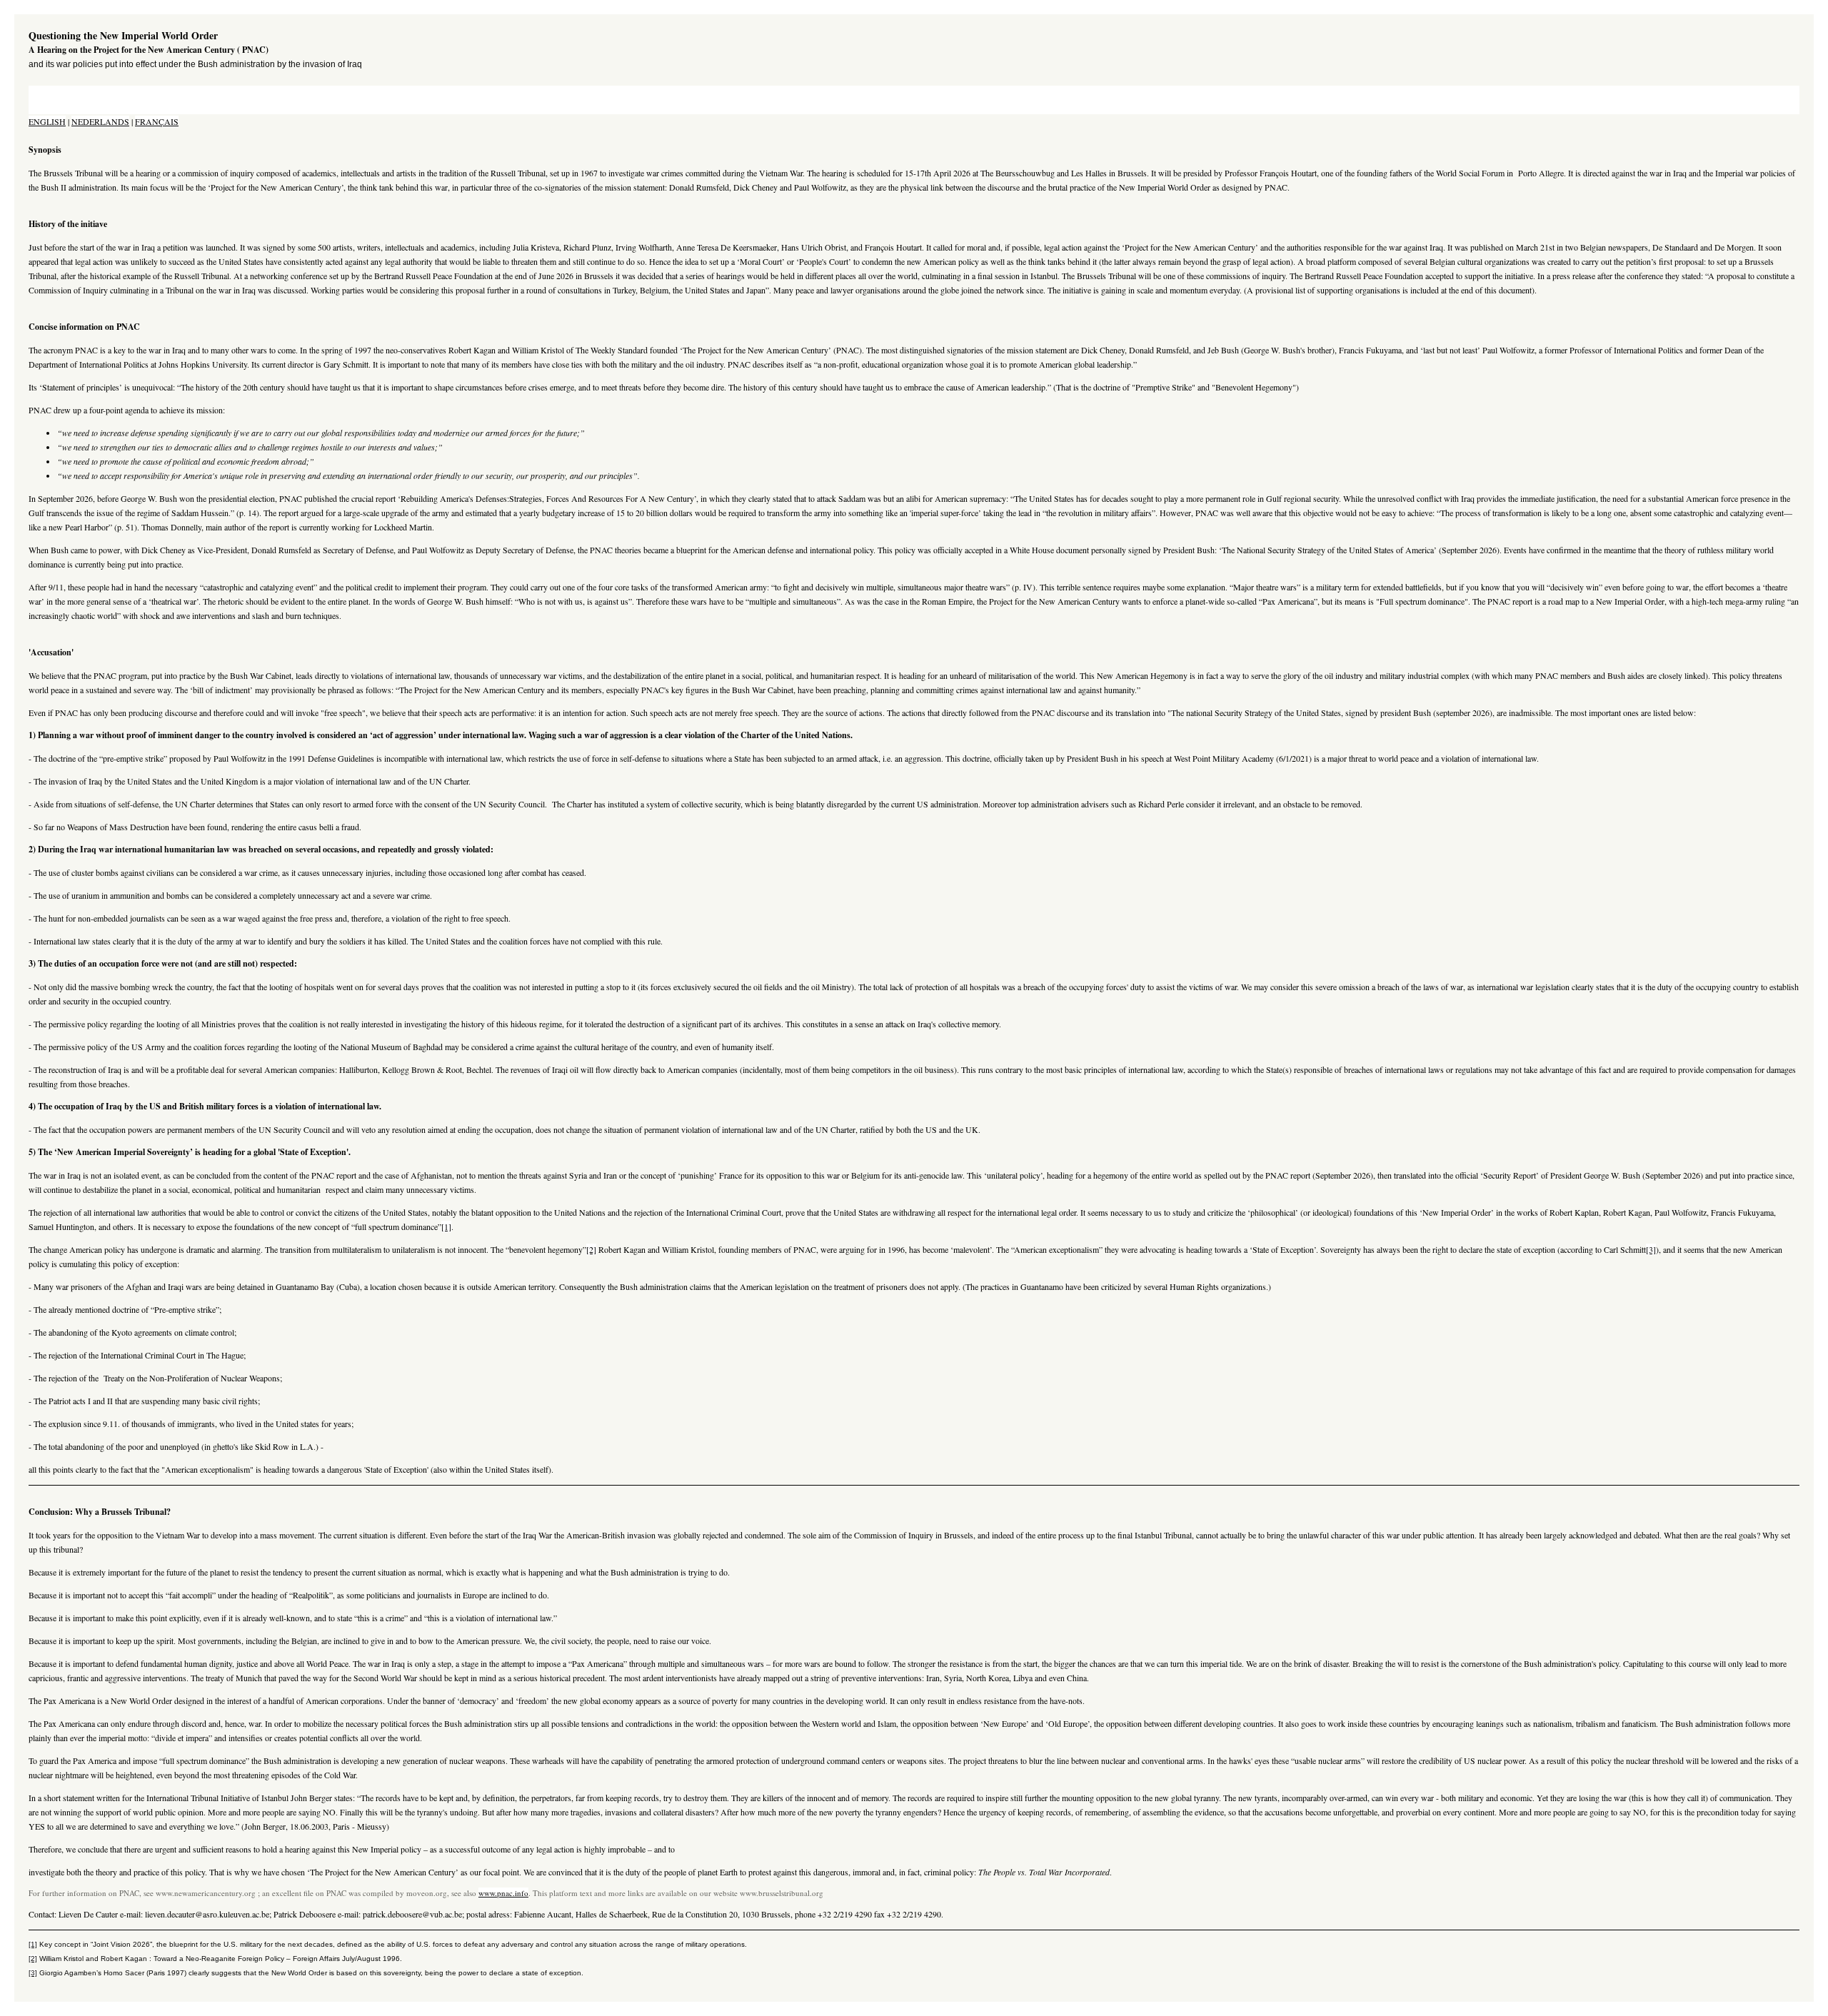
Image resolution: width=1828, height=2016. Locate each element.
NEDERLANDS (100, 121)
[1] (446, 1226)
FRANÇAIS (157, 121)
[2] (591, 1249)
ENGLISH (47, 121)
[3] (1651, 1249)
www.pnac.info (503, 1893)
